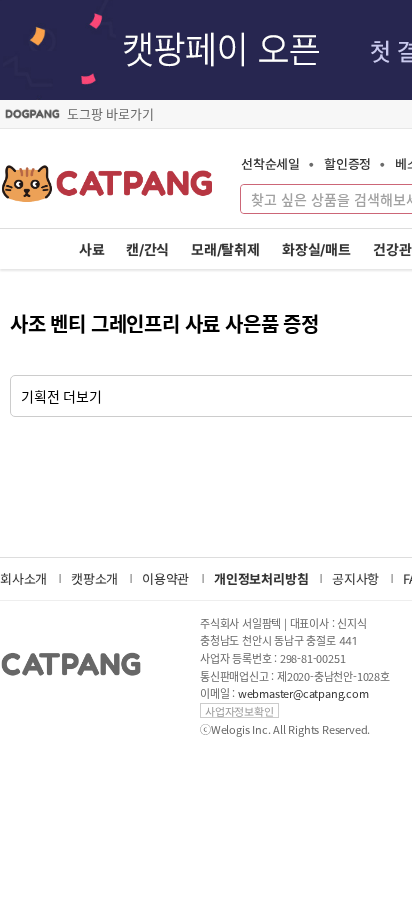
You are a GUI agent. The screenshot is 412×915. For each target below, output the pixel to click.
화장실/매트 (316, 249)
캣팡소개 (94, 578)
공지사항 (355, 578)
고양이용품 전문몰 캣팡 (107, 190)
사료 (92, 249)
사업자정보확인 (239, 710)
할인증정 (347, 163)
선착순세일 (270, 163)
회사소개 (23, 578)
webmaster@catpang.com (303, 693)
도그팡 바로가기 (110, 114)
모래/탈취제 (225, 249)
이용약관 (165, 578)
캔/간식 (147, 249)
